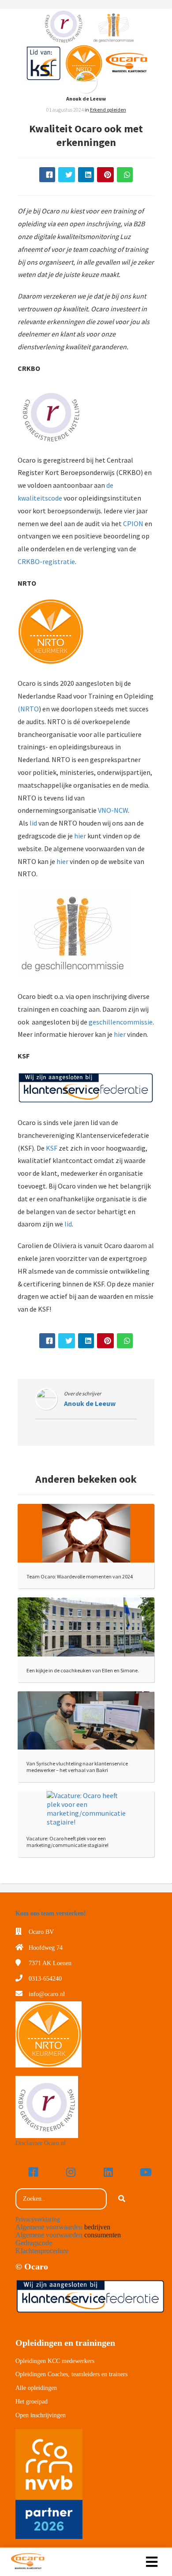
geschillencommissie (121, 1022)
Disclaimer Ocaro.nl (41, 2143)
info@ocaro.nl (47, 1994)
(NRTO (28, 709)
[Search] (122, 2199)
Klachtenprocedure (42, 2251)
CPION (133, 523)
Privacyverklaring (38, 2219)
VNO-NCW (113, 810)
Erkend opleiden (108, 110)
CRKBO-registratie (46, 561)
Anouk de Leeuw (86, 99)
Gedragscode (34, 2243)
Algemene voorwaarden (49, 2227)
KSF (52, 1148)
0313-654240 (45, 1979)
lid (33, 823)
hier (80, 836)
